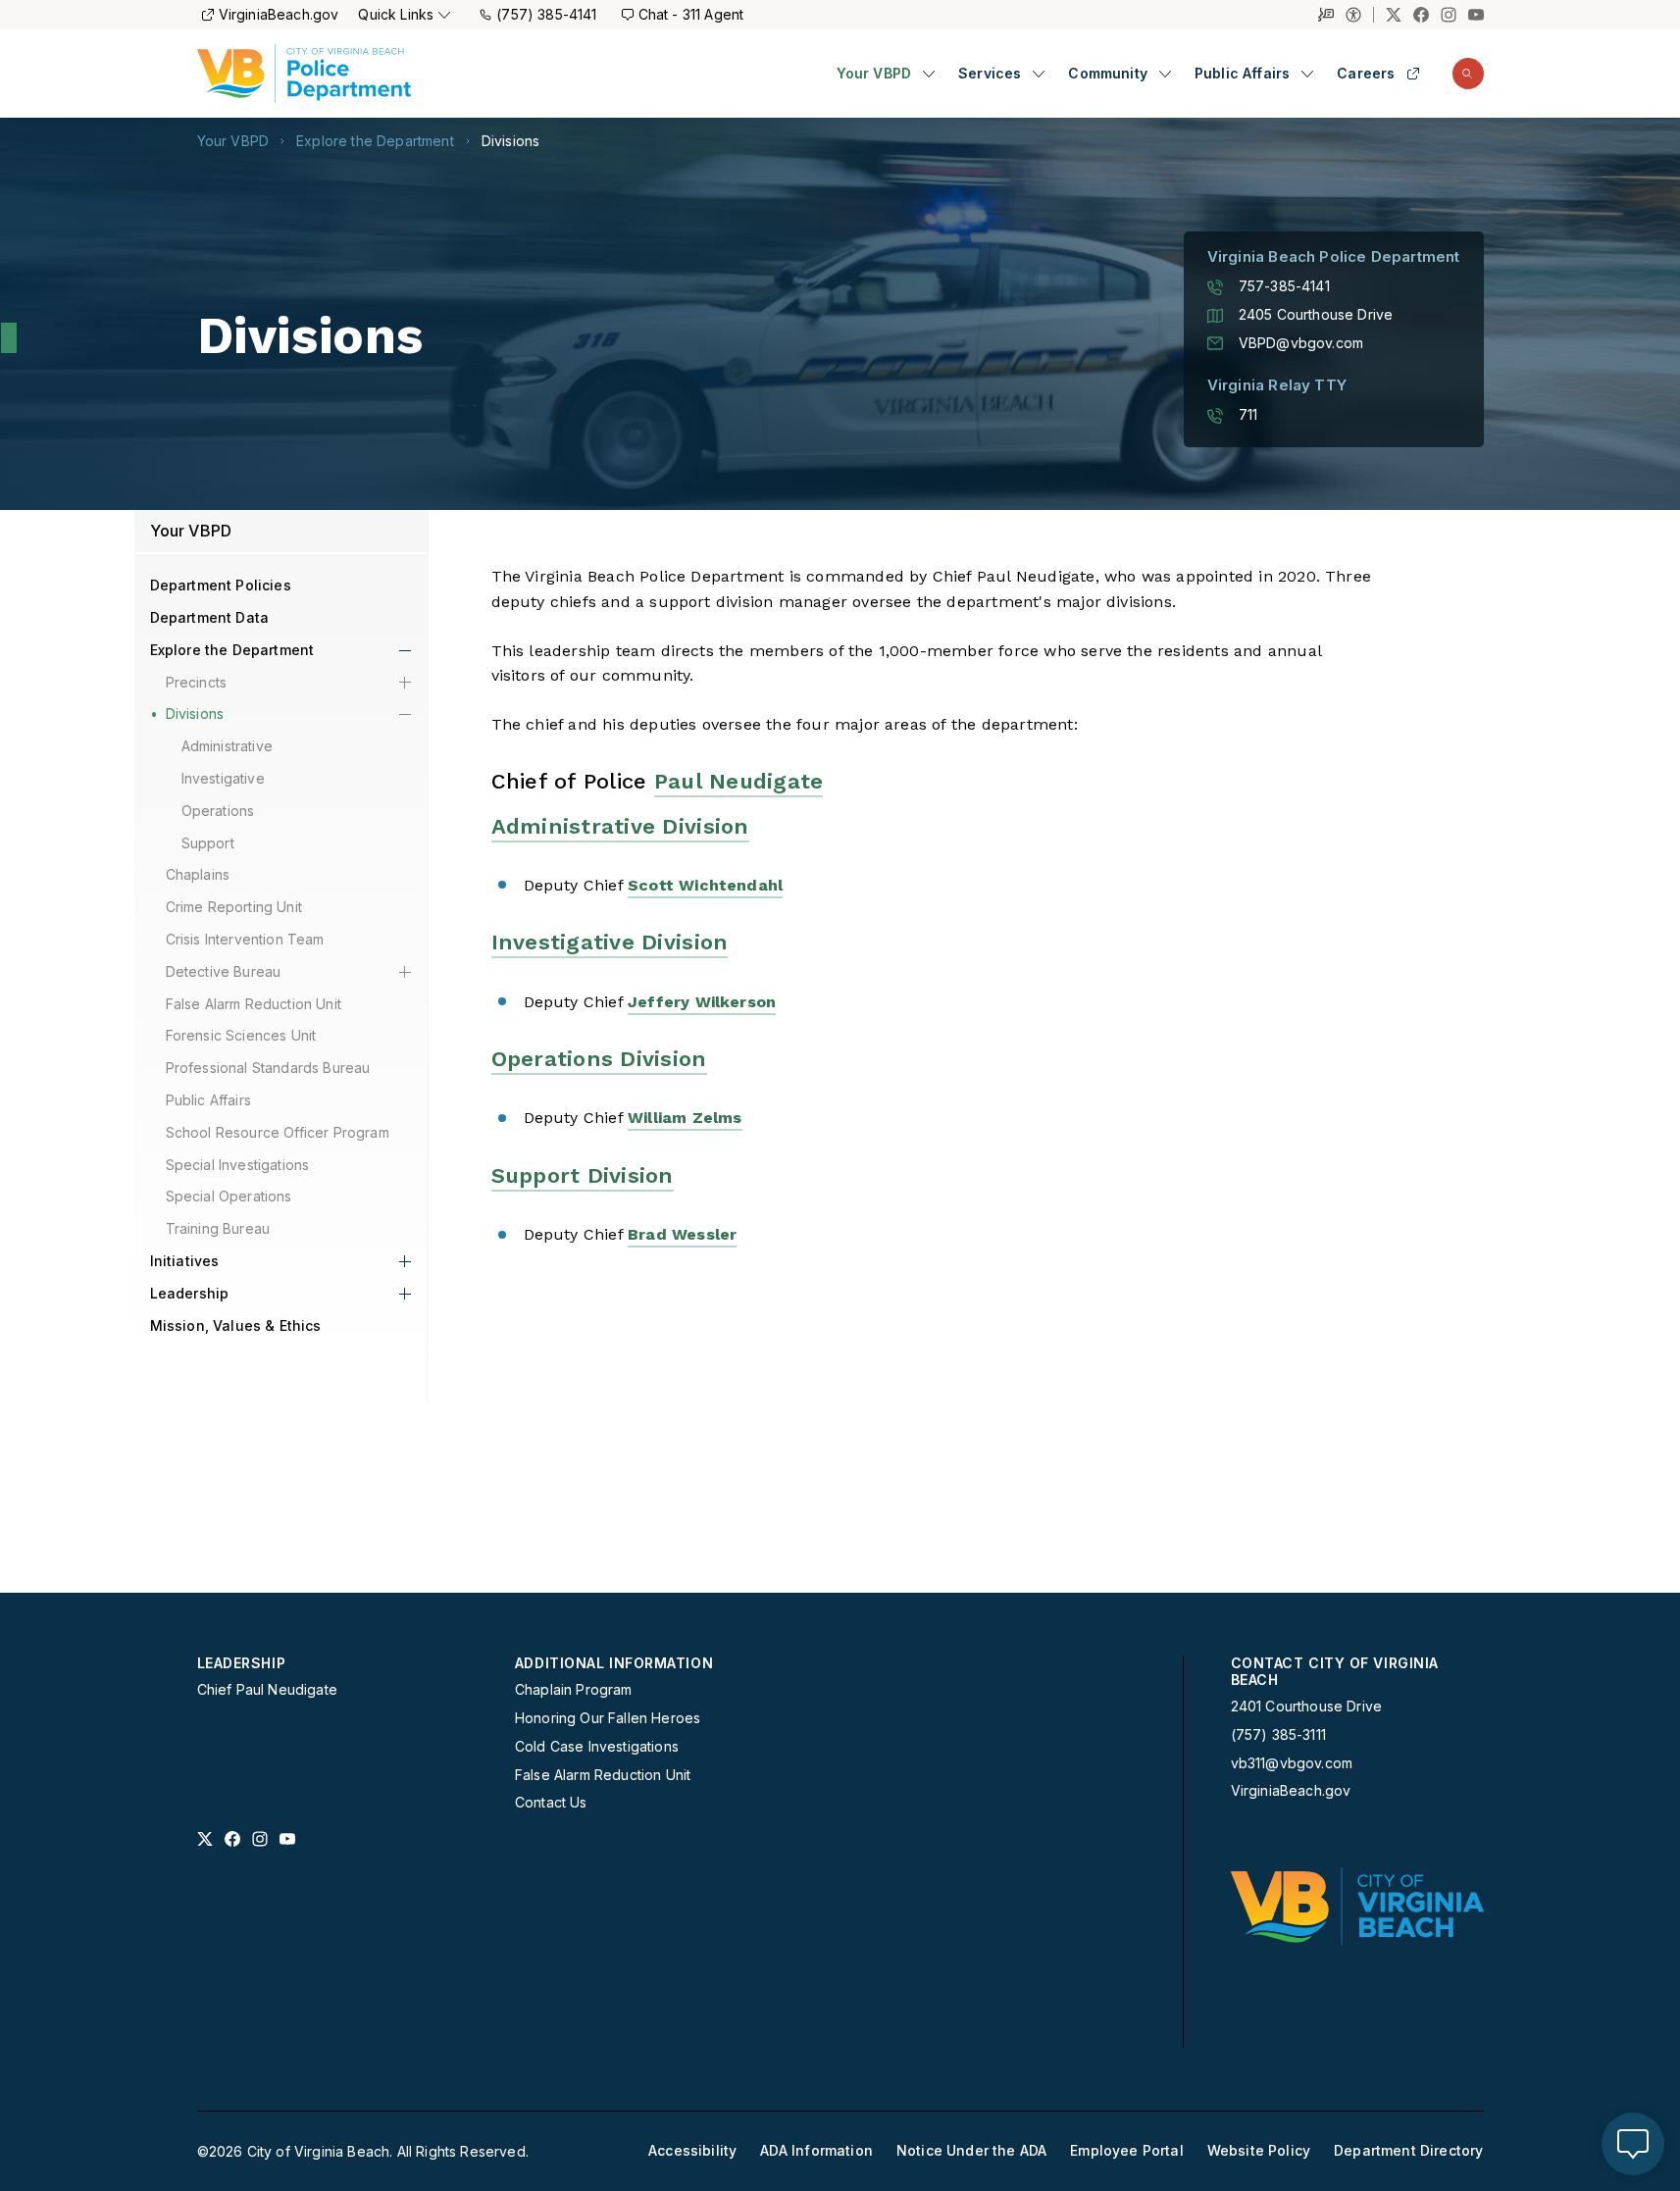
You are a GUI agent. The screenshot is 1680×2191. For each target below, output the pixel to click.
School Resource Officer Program (278, 1132)
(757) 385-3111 (1278, 1735)
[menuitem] (886, 74)
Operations (218, 811)
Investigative (223, 778)
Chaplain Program (574, 1690)
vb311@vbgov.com (1292, 1763)
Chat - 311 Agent (691, 14)
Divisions (511, 141)
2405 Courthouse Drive (1316, 315)
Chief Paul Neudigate (267, 1690)
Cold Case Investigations (597, 1747)
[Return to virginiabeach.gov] (1357, 1907)
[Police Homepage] (304, 74)
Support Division (583, 1175)
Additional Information (614, 1663)
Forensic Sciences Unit (241, 1035)
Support (208, 843)
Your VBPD (874, 74)
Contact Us (551, 1803)
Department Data (210, 617)
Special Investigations (238, 1165)
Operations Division (599, 1059)
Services (990, 74)
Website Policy (1259, 2151)
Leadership (190, 1293)
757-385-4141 (1284, 286)
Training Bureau (218, 1228)
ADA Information (816, 2151)
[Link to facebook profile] (232, 1839)
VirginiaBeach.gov (279, 14)
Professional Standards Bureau (268, 1068)
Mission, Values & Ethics (236, 1325)
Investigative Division (610, 942)
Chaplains (198, 874)
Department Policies (221, 585)
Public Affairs (1242, 74)
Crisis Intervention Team (245, 939)
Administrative (227, 746)
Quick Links (396, 14)
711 (1248, 415)
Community (1108, 74)
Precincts (197, 682)
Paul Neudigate (739, 781)
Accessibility (692, 2151)
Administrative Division (620, 826)
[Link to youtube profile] (287, 1839)
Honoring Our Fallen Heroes (608, 1718)
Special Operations (229, 1196)
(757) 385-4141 (546, 14)
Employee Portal (1127, 2151)
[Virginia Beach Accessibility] (1360, 15)
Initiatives (185, 1261)
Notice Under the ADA (971, 2151)
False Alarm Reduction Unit (254, 1004)
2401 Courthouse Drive (1307, 1706)
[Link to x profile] (205, 1839)
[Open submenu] (929, 74)
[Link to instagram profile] (260, 1839)
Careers (1366, 74)
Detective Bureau (224, 971)
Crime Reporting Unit (234, 907)
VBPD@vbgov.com (1301, 343)
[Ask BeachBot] (1633, 2144)
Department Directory (1408, 2151)
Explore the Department (375, 141)
